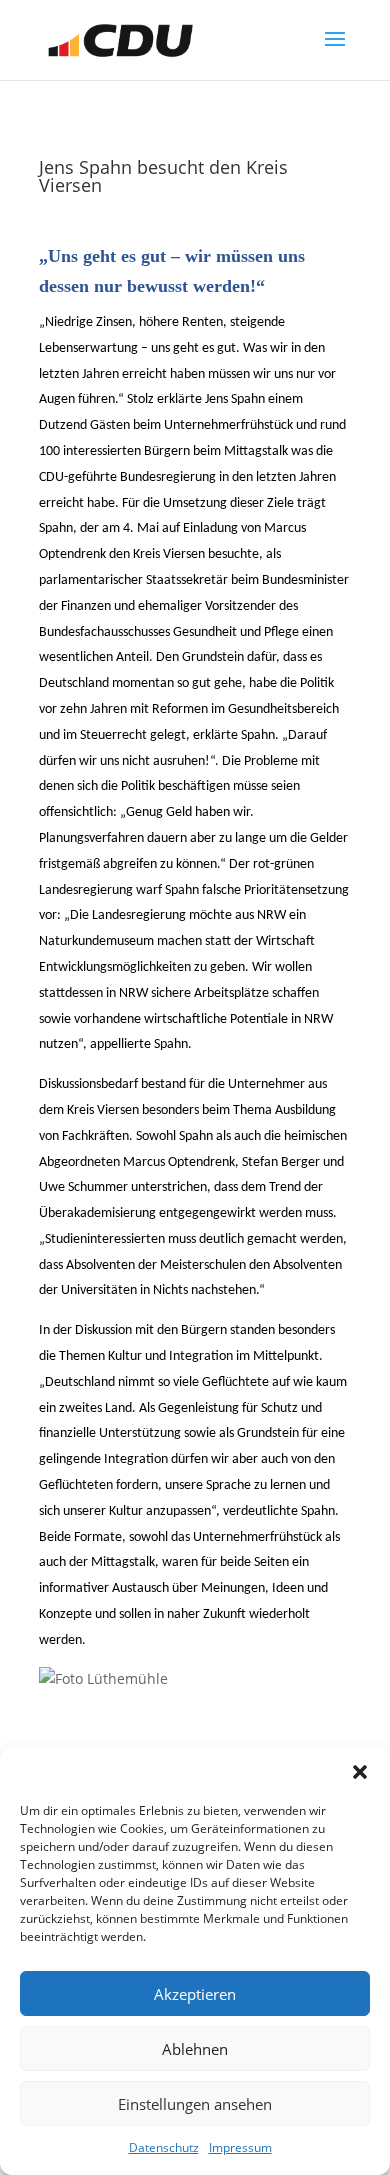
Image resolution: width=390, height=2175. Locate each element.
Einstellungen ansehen (195, 2104)
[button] (360, 1772)
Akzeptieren (195, 1994)
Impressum (240, 2147)
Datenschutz (164, 2147)
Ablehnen (195, 2049)
